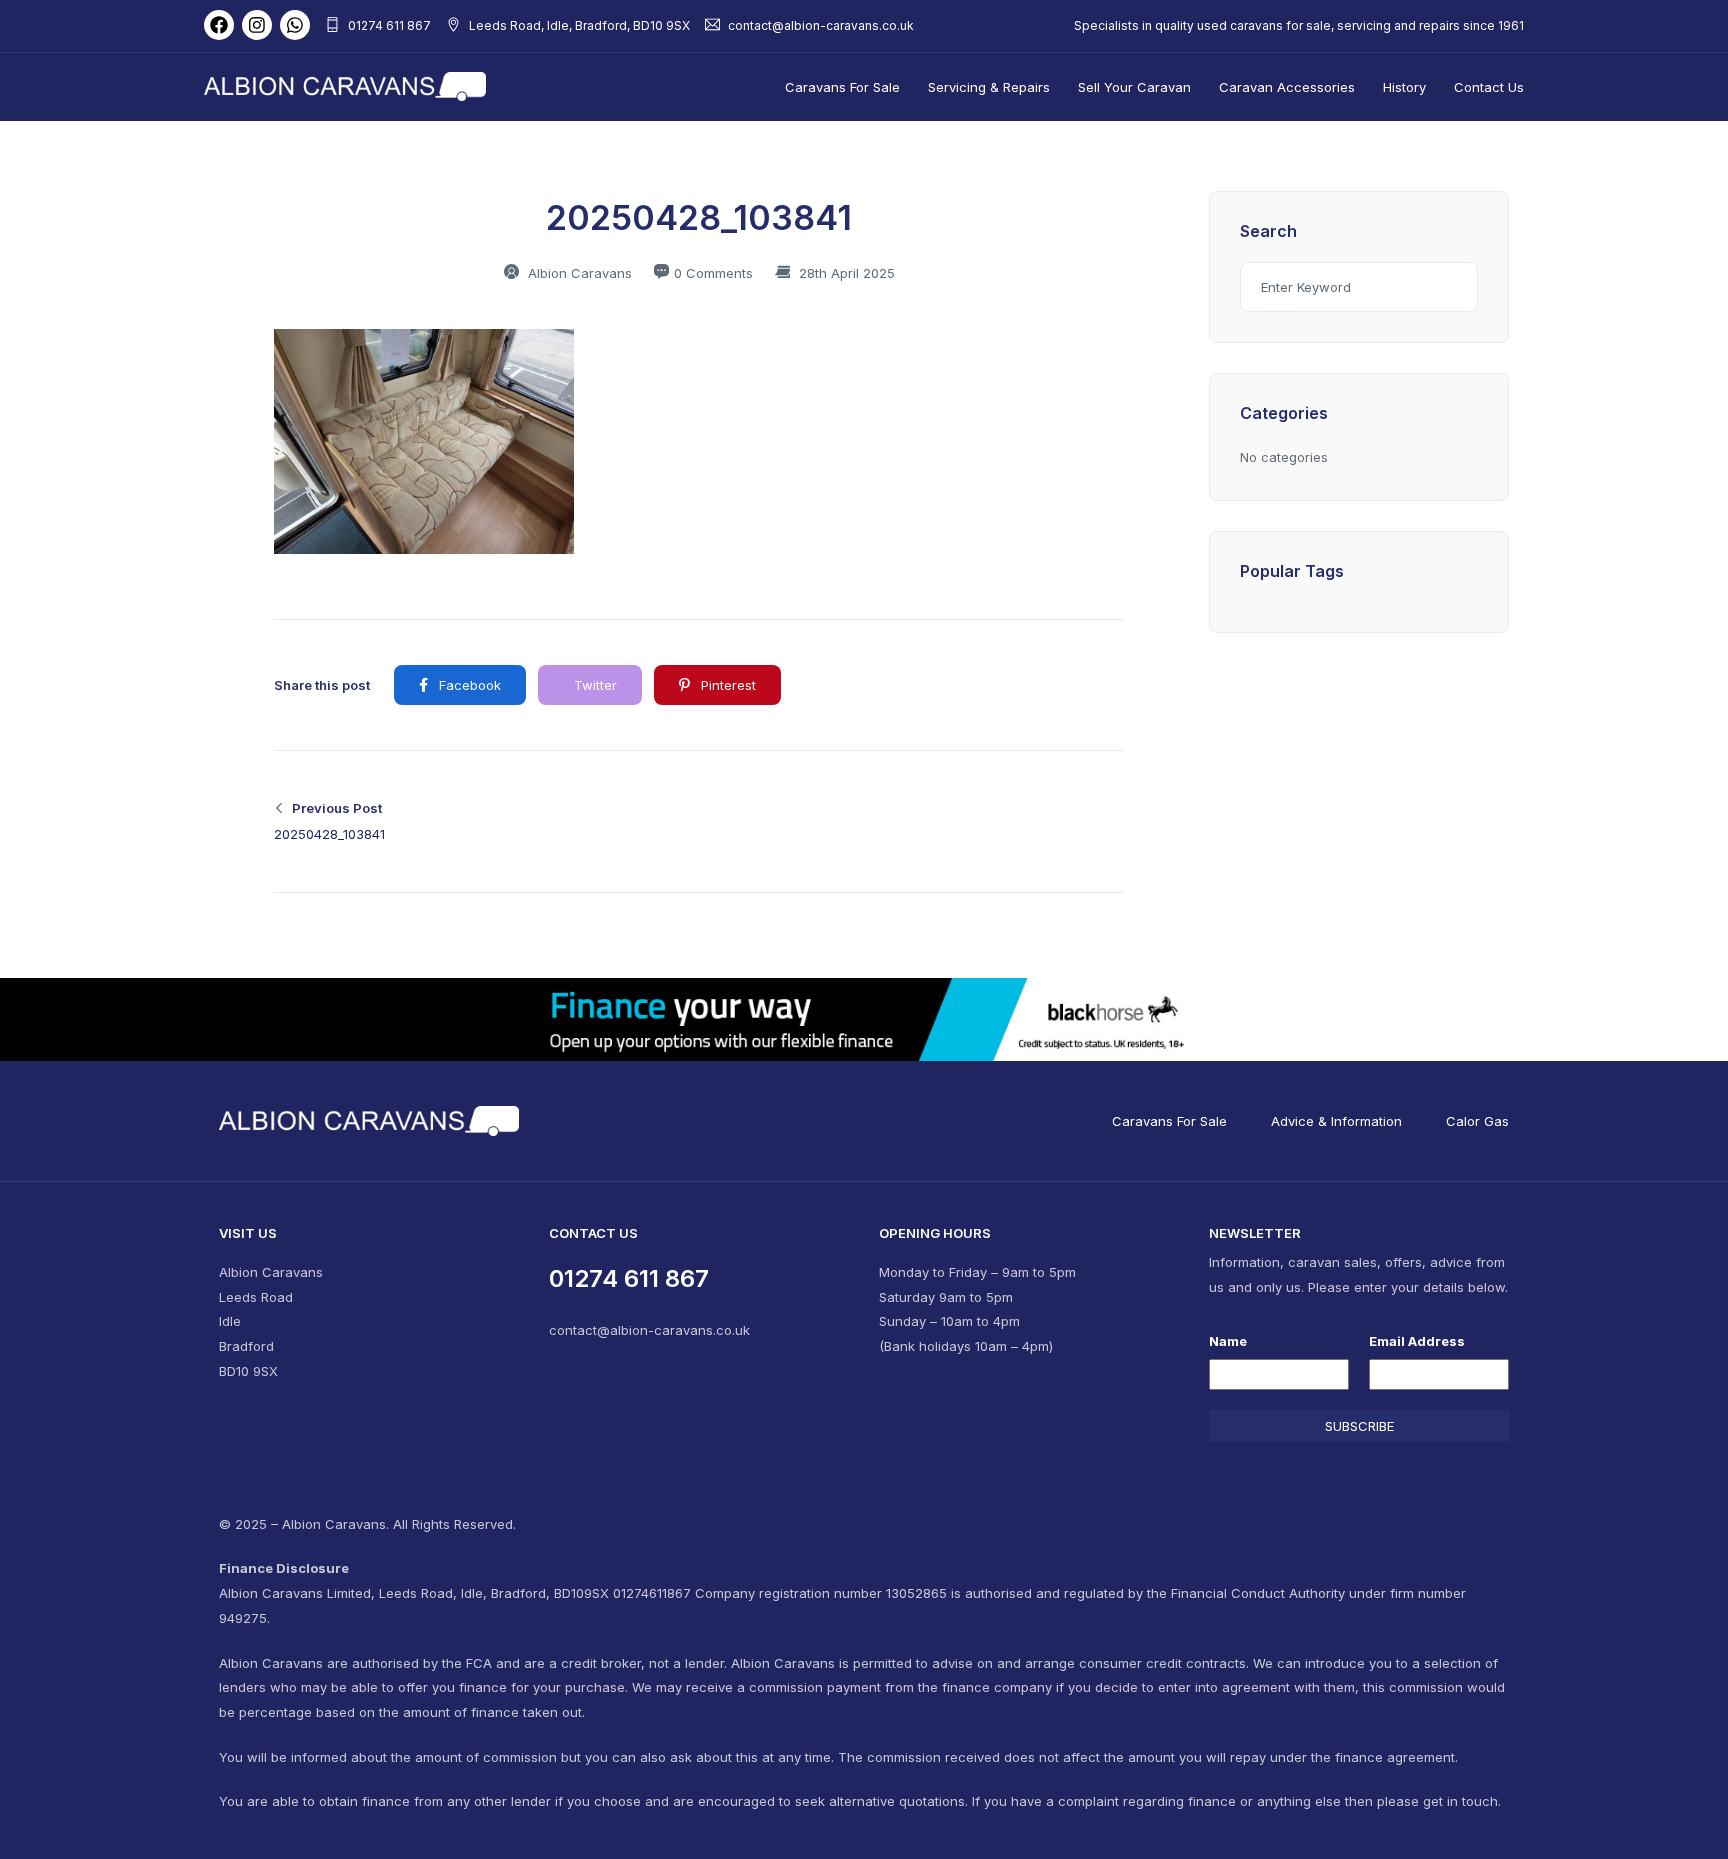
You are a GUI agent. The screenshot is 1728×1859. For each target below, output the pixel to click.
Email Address (1417, 1341)
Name (1228, 1341)
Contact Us (1489, 87)
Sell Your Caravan (1134, 87)
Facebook (468, 685)
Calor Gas (1477, 1121)
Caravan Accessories (1287, 87)
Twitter (593, 685)
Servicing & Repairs (989, 87)
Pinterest (726, 685)
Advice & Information (1336, 1121)
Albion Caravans (578, 273)
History (1404, 87)
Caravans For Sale (842, 87)
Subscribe (1359, 1426)
